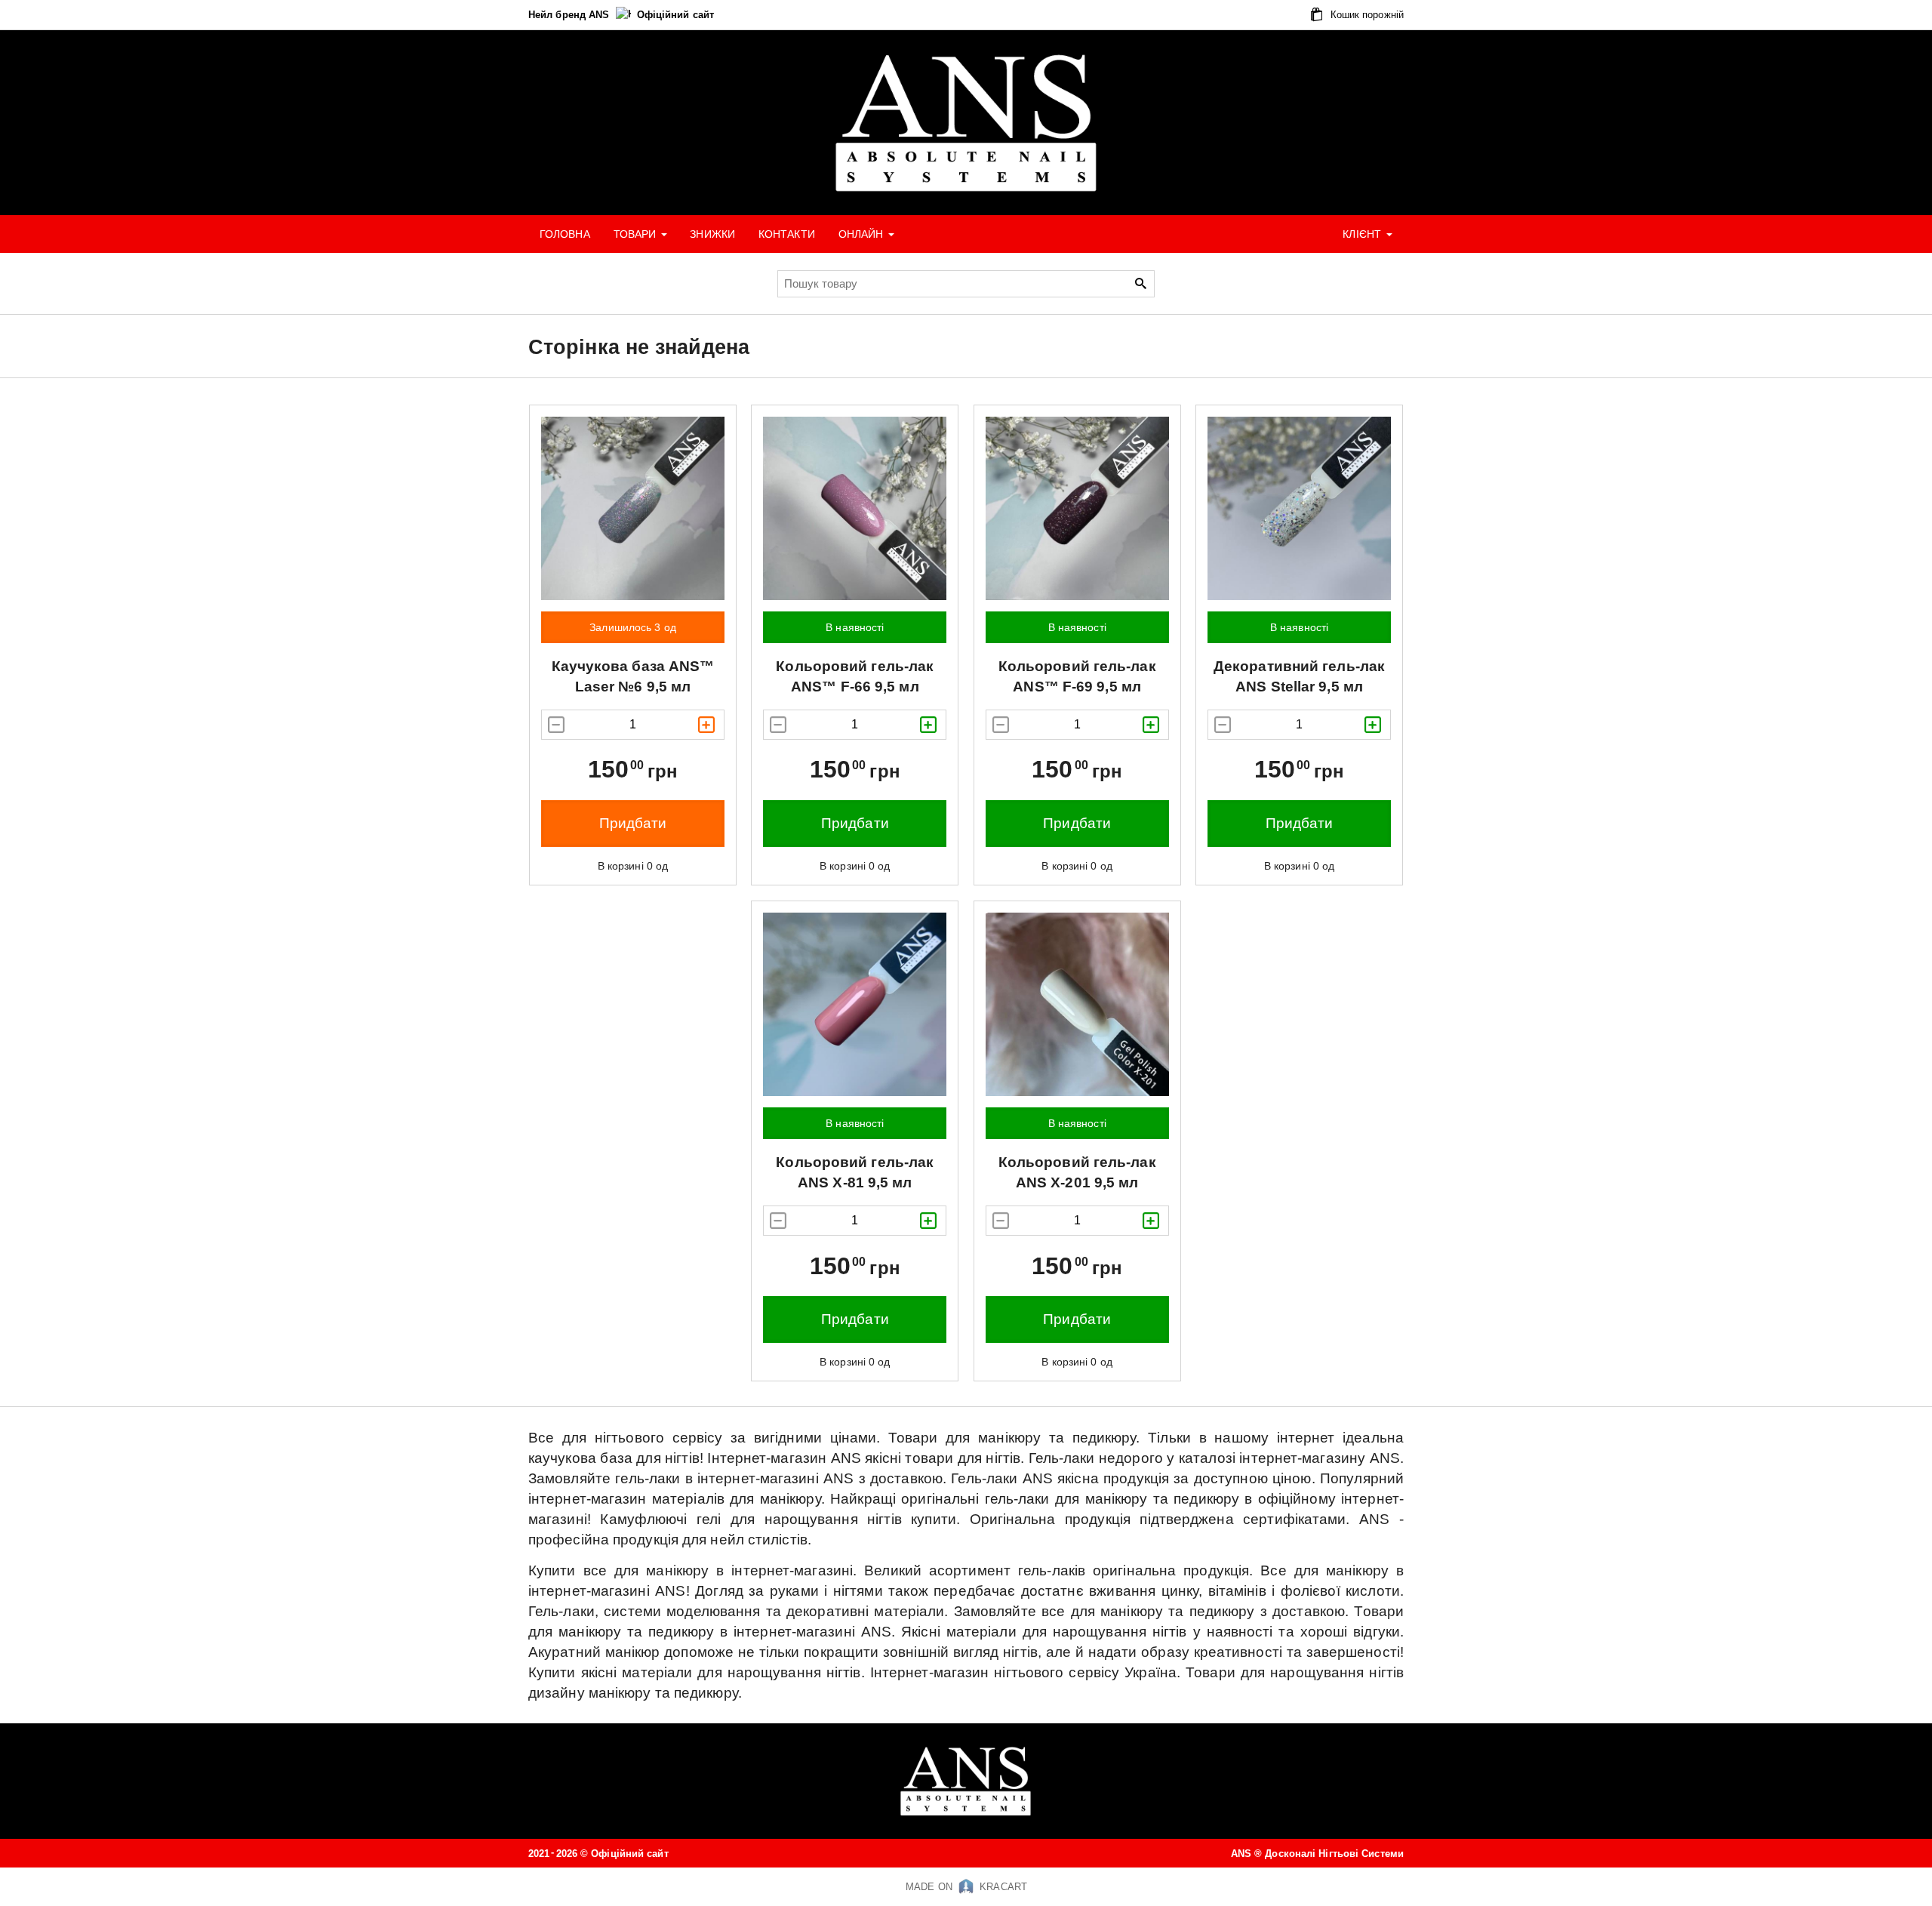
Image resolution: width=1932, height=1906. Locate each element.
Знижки (712, 234)
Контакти (787, 234)
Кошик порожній (1366, 15)
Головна (565, 234)
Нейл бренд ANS (571, 15)
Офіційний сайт (675, 15)
